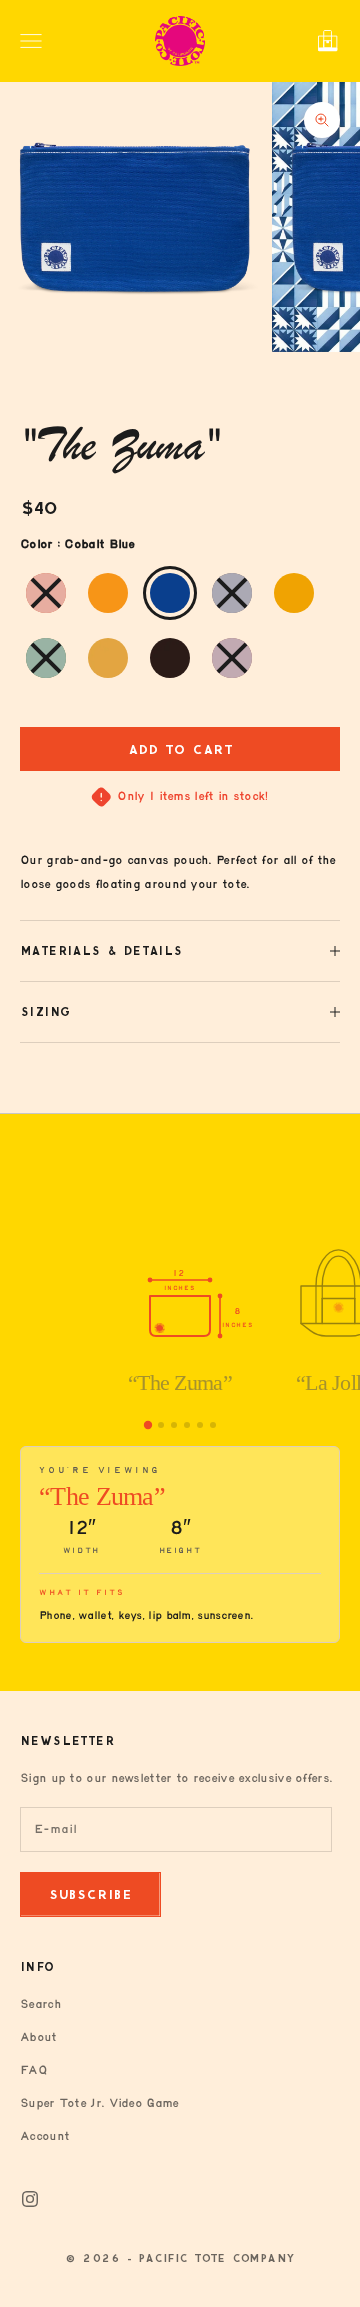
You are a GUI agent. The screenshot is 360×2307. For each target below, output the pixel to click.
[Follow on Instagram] (30, 2199)
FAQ (33, 2070)
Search (40, 2004)
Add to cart (180, 749)
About (38, 2037)
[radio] (44, 593)
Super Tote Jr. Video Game (99, 2103)
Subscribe (90, 1894)
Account (44, 2136)
